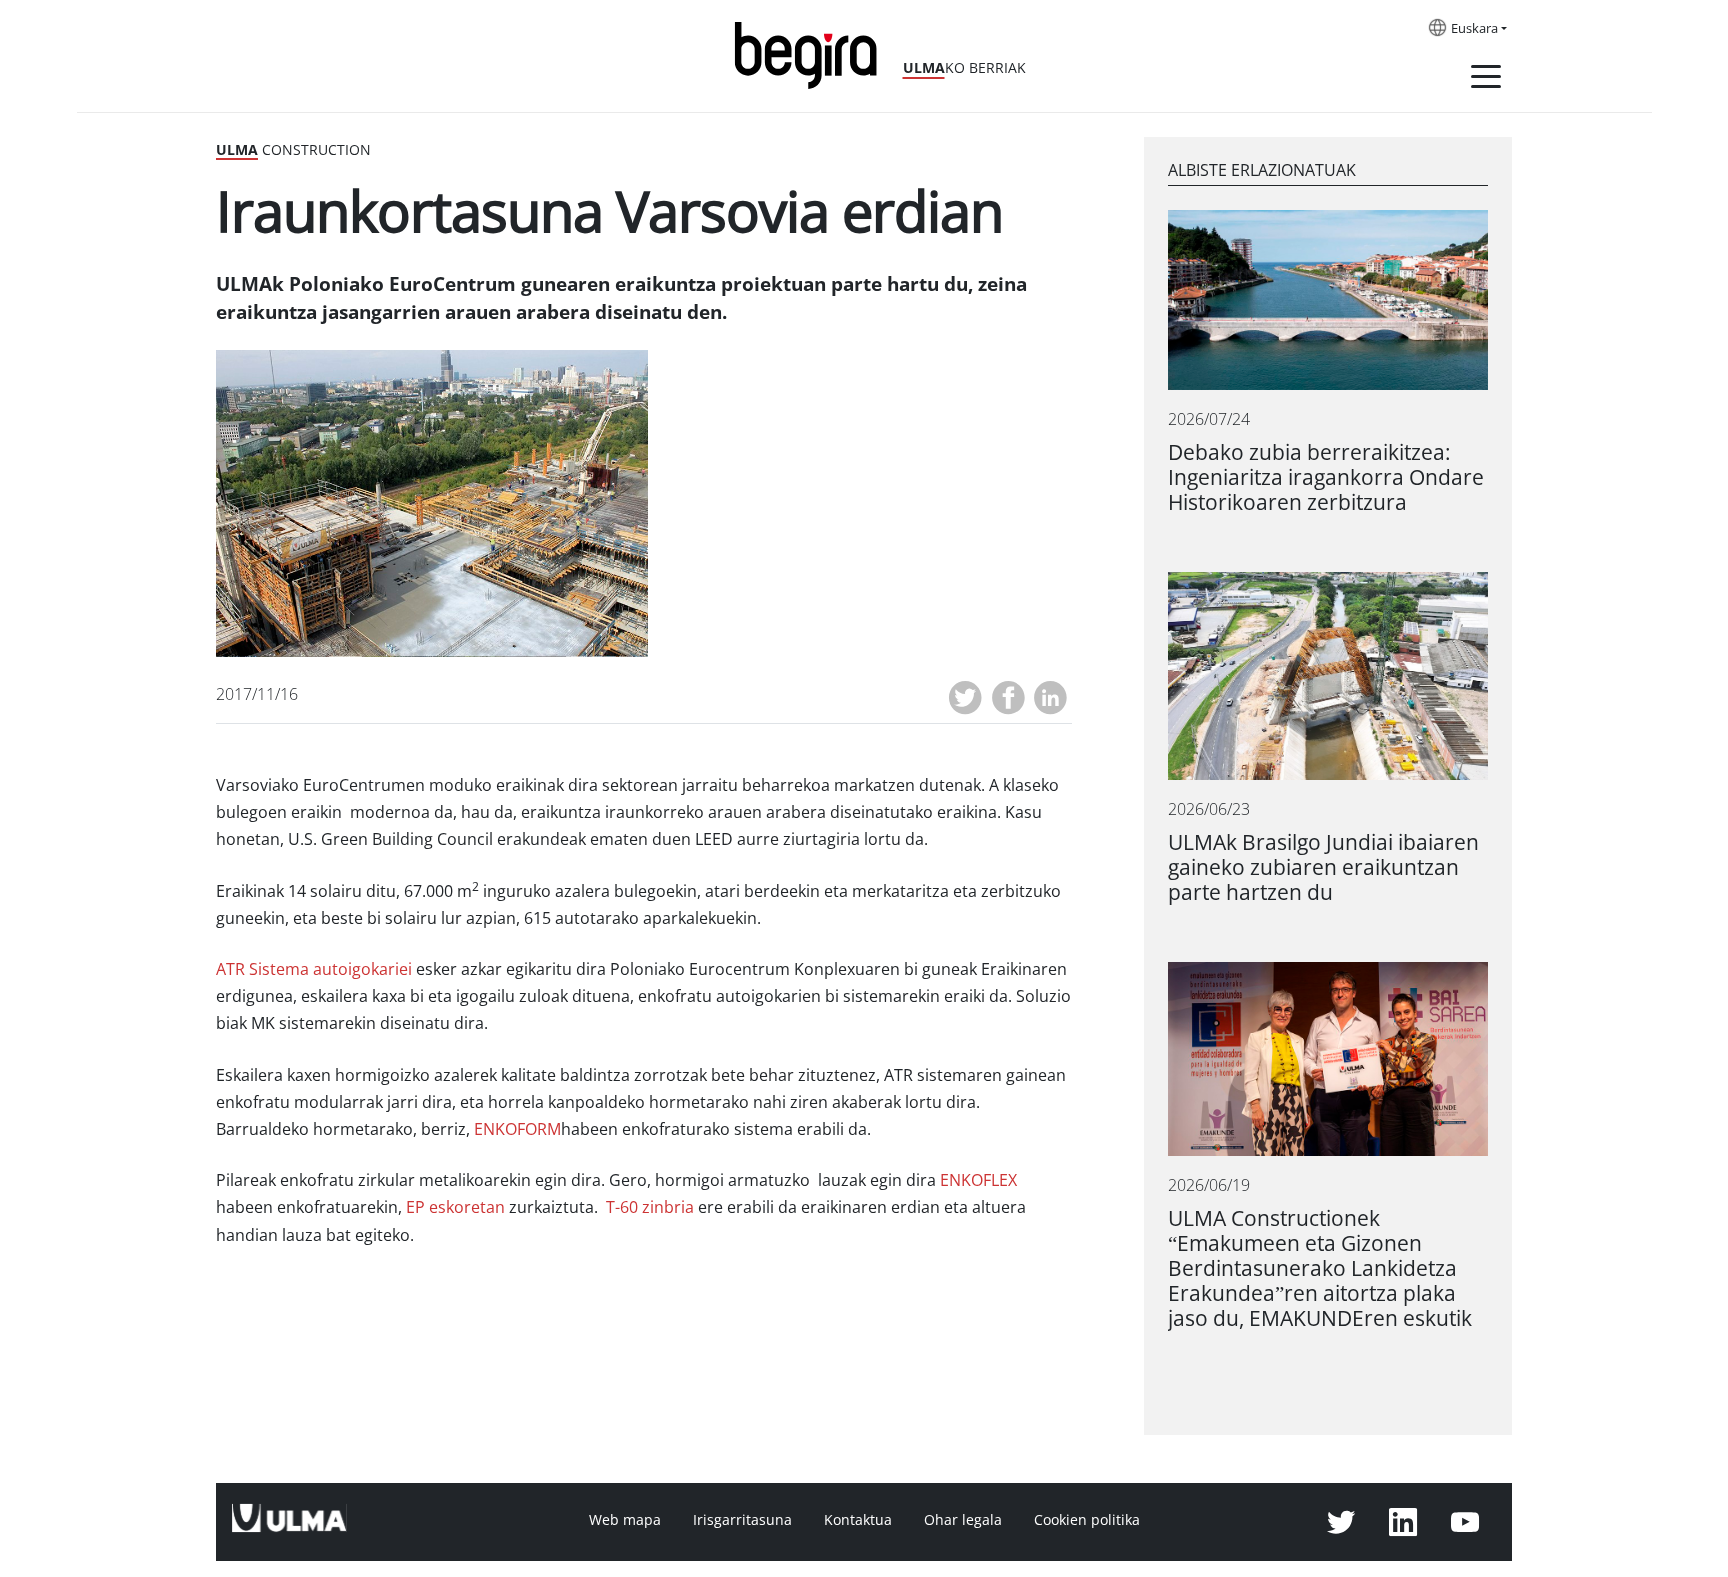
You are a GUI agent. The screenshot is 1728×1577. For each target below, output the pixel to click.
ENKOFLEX (978, 1180)
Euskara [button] (1474, 29)
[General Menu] (1486, 80)
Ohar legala (963, 1520)
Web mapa (625, 1520)
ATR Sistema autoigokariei (314, 969)
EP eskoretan (455, 1207)
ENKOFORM (517, 1129)
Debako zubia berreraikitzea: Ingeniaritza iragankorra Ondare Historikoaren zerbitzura (1326, 477)
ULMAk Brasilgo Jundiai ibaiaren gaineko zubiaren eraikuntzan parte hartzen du (1323, 867)
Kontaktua (858, 1520)
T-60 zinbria (650, 1207)
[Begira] (813, 53)
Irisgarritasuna (742, 1520)
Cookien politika (1087, 1520)
